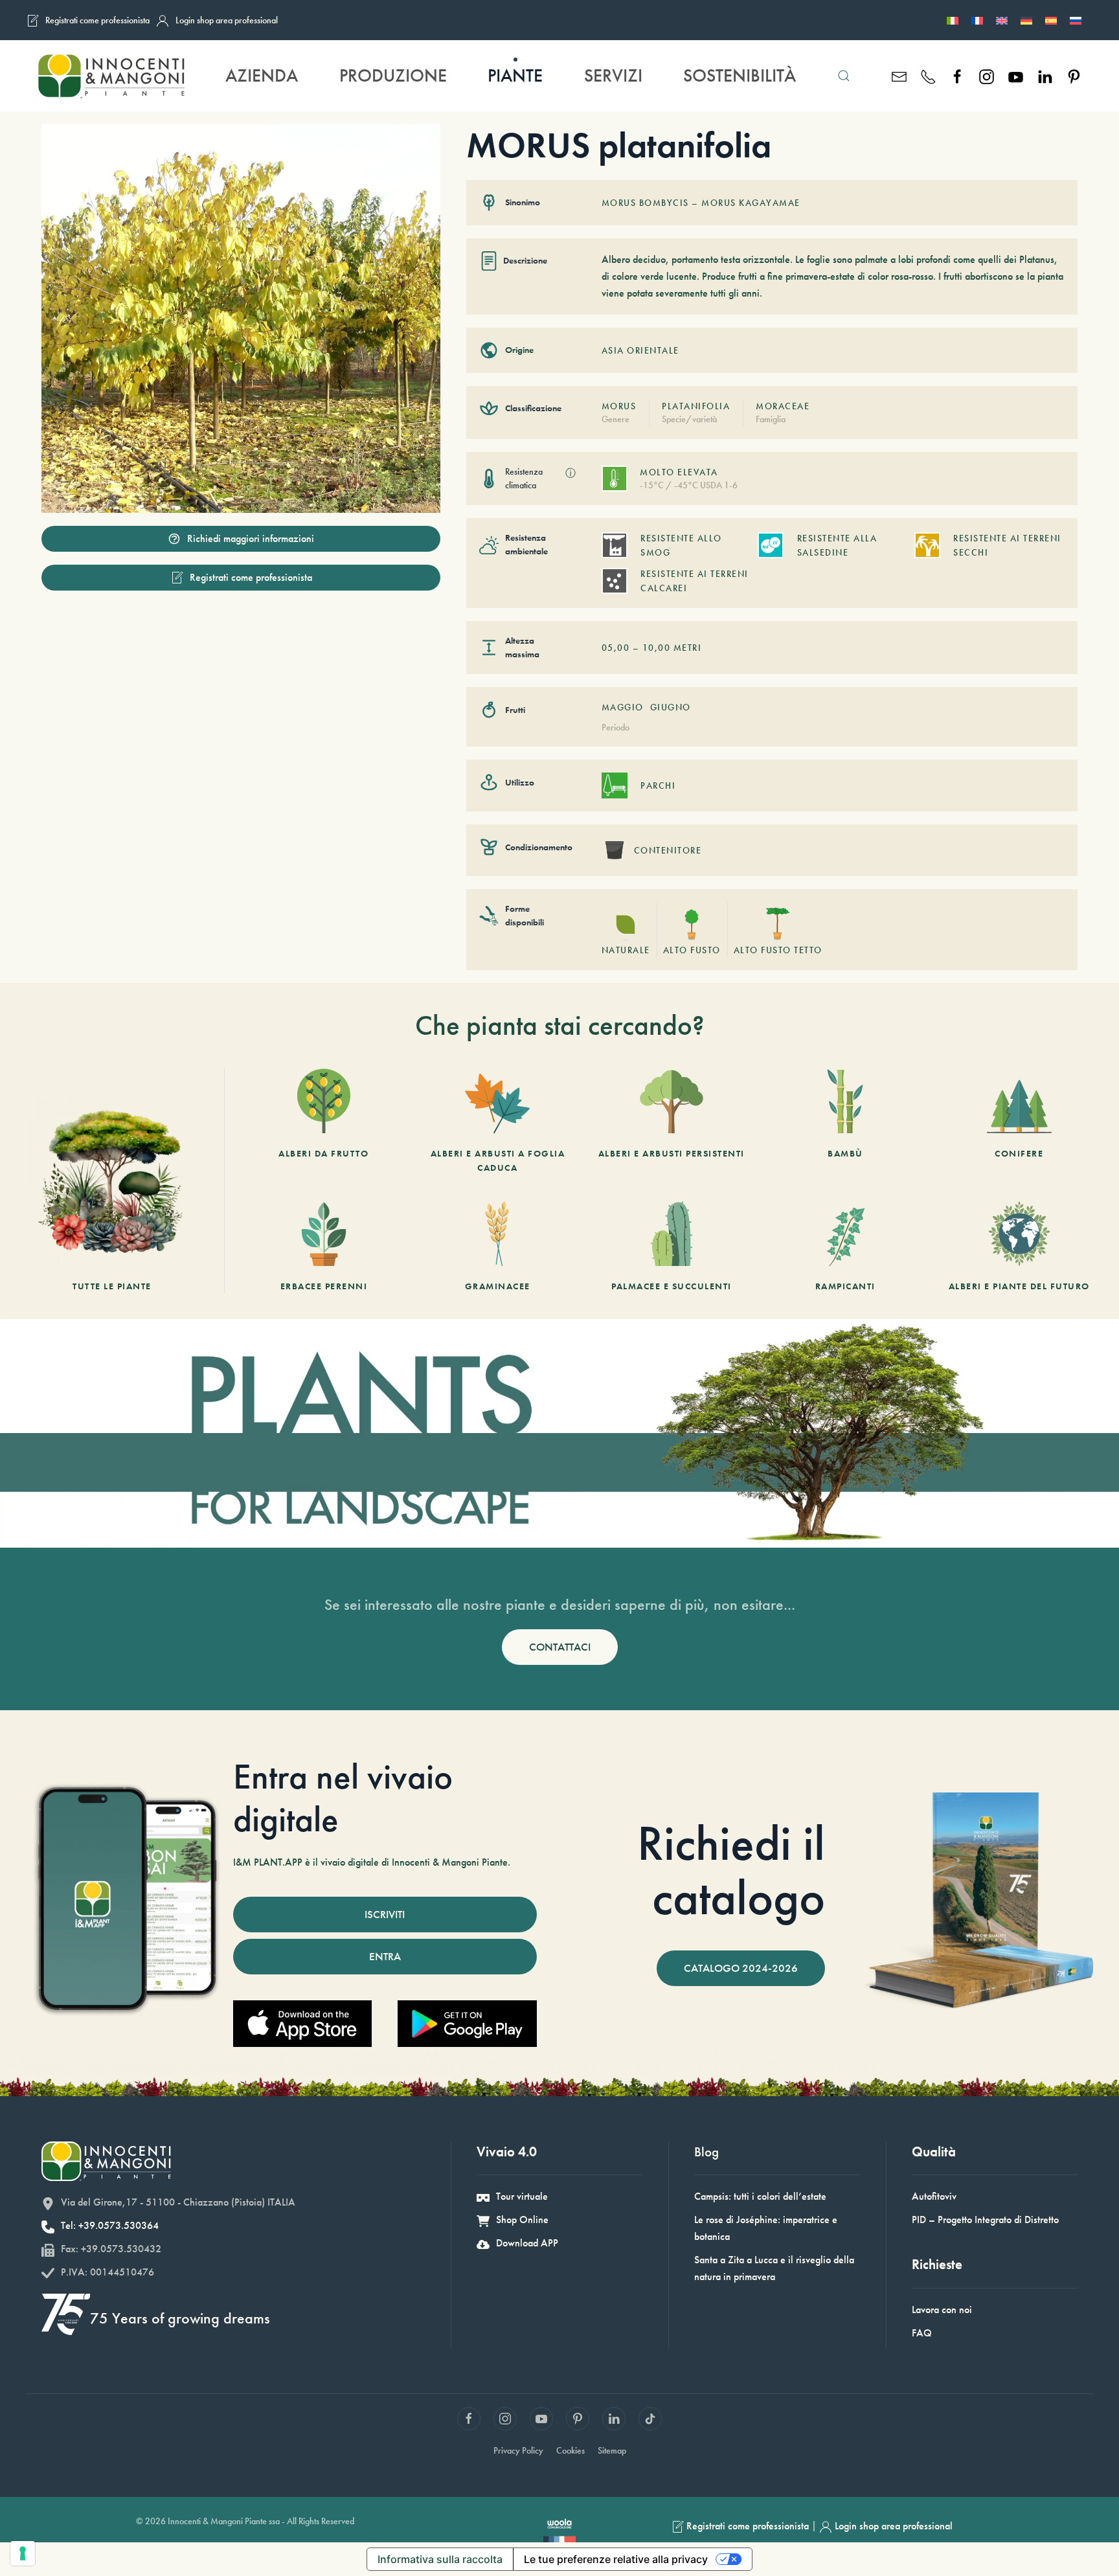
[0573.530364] (928, 75)
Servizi (613, 75)
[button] (844, 76)
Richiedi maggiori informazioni (251, 538)
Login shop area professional (227, 20)
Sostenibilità (740, 75)
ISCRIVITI (385, 1914)
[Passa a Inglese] (1002, 20)
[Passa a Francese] (977, 20)
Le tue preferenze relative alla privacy (616, 2559)
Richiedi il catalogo (731, 1870)
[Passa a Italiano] (953, 20)
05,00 (616, 648)
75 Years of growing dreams (180, 2318)
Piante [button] (515, 75)
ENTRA (385, 1956)
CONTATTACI (560, 1647)
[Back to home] (111, 76)
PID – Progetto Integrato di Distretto (985, 2220)
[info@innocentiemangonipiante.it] (899, 75)
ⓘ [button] (571, 473)
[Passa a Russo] (1076, 20)
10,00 (657, 648)
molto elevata (679, 472)
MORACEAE (783, 406)
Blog (706, 2152)
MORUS (619, 406)
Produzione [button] (393, 75)
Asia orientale (640, 350)
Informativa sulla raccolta (440, 2559)
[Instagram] (987, 75)
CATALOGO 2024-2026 (741, 1968)
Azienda (262, 75)
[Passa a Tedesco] (1026, 20)
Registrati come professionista (97, 20)
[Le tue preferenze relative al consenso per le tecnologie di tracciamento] (23, 2553)
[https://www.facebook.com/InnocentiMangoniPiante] (957, 75)
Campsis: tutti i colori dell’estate (760, 2196)
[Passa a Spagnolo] (1051, 20)
